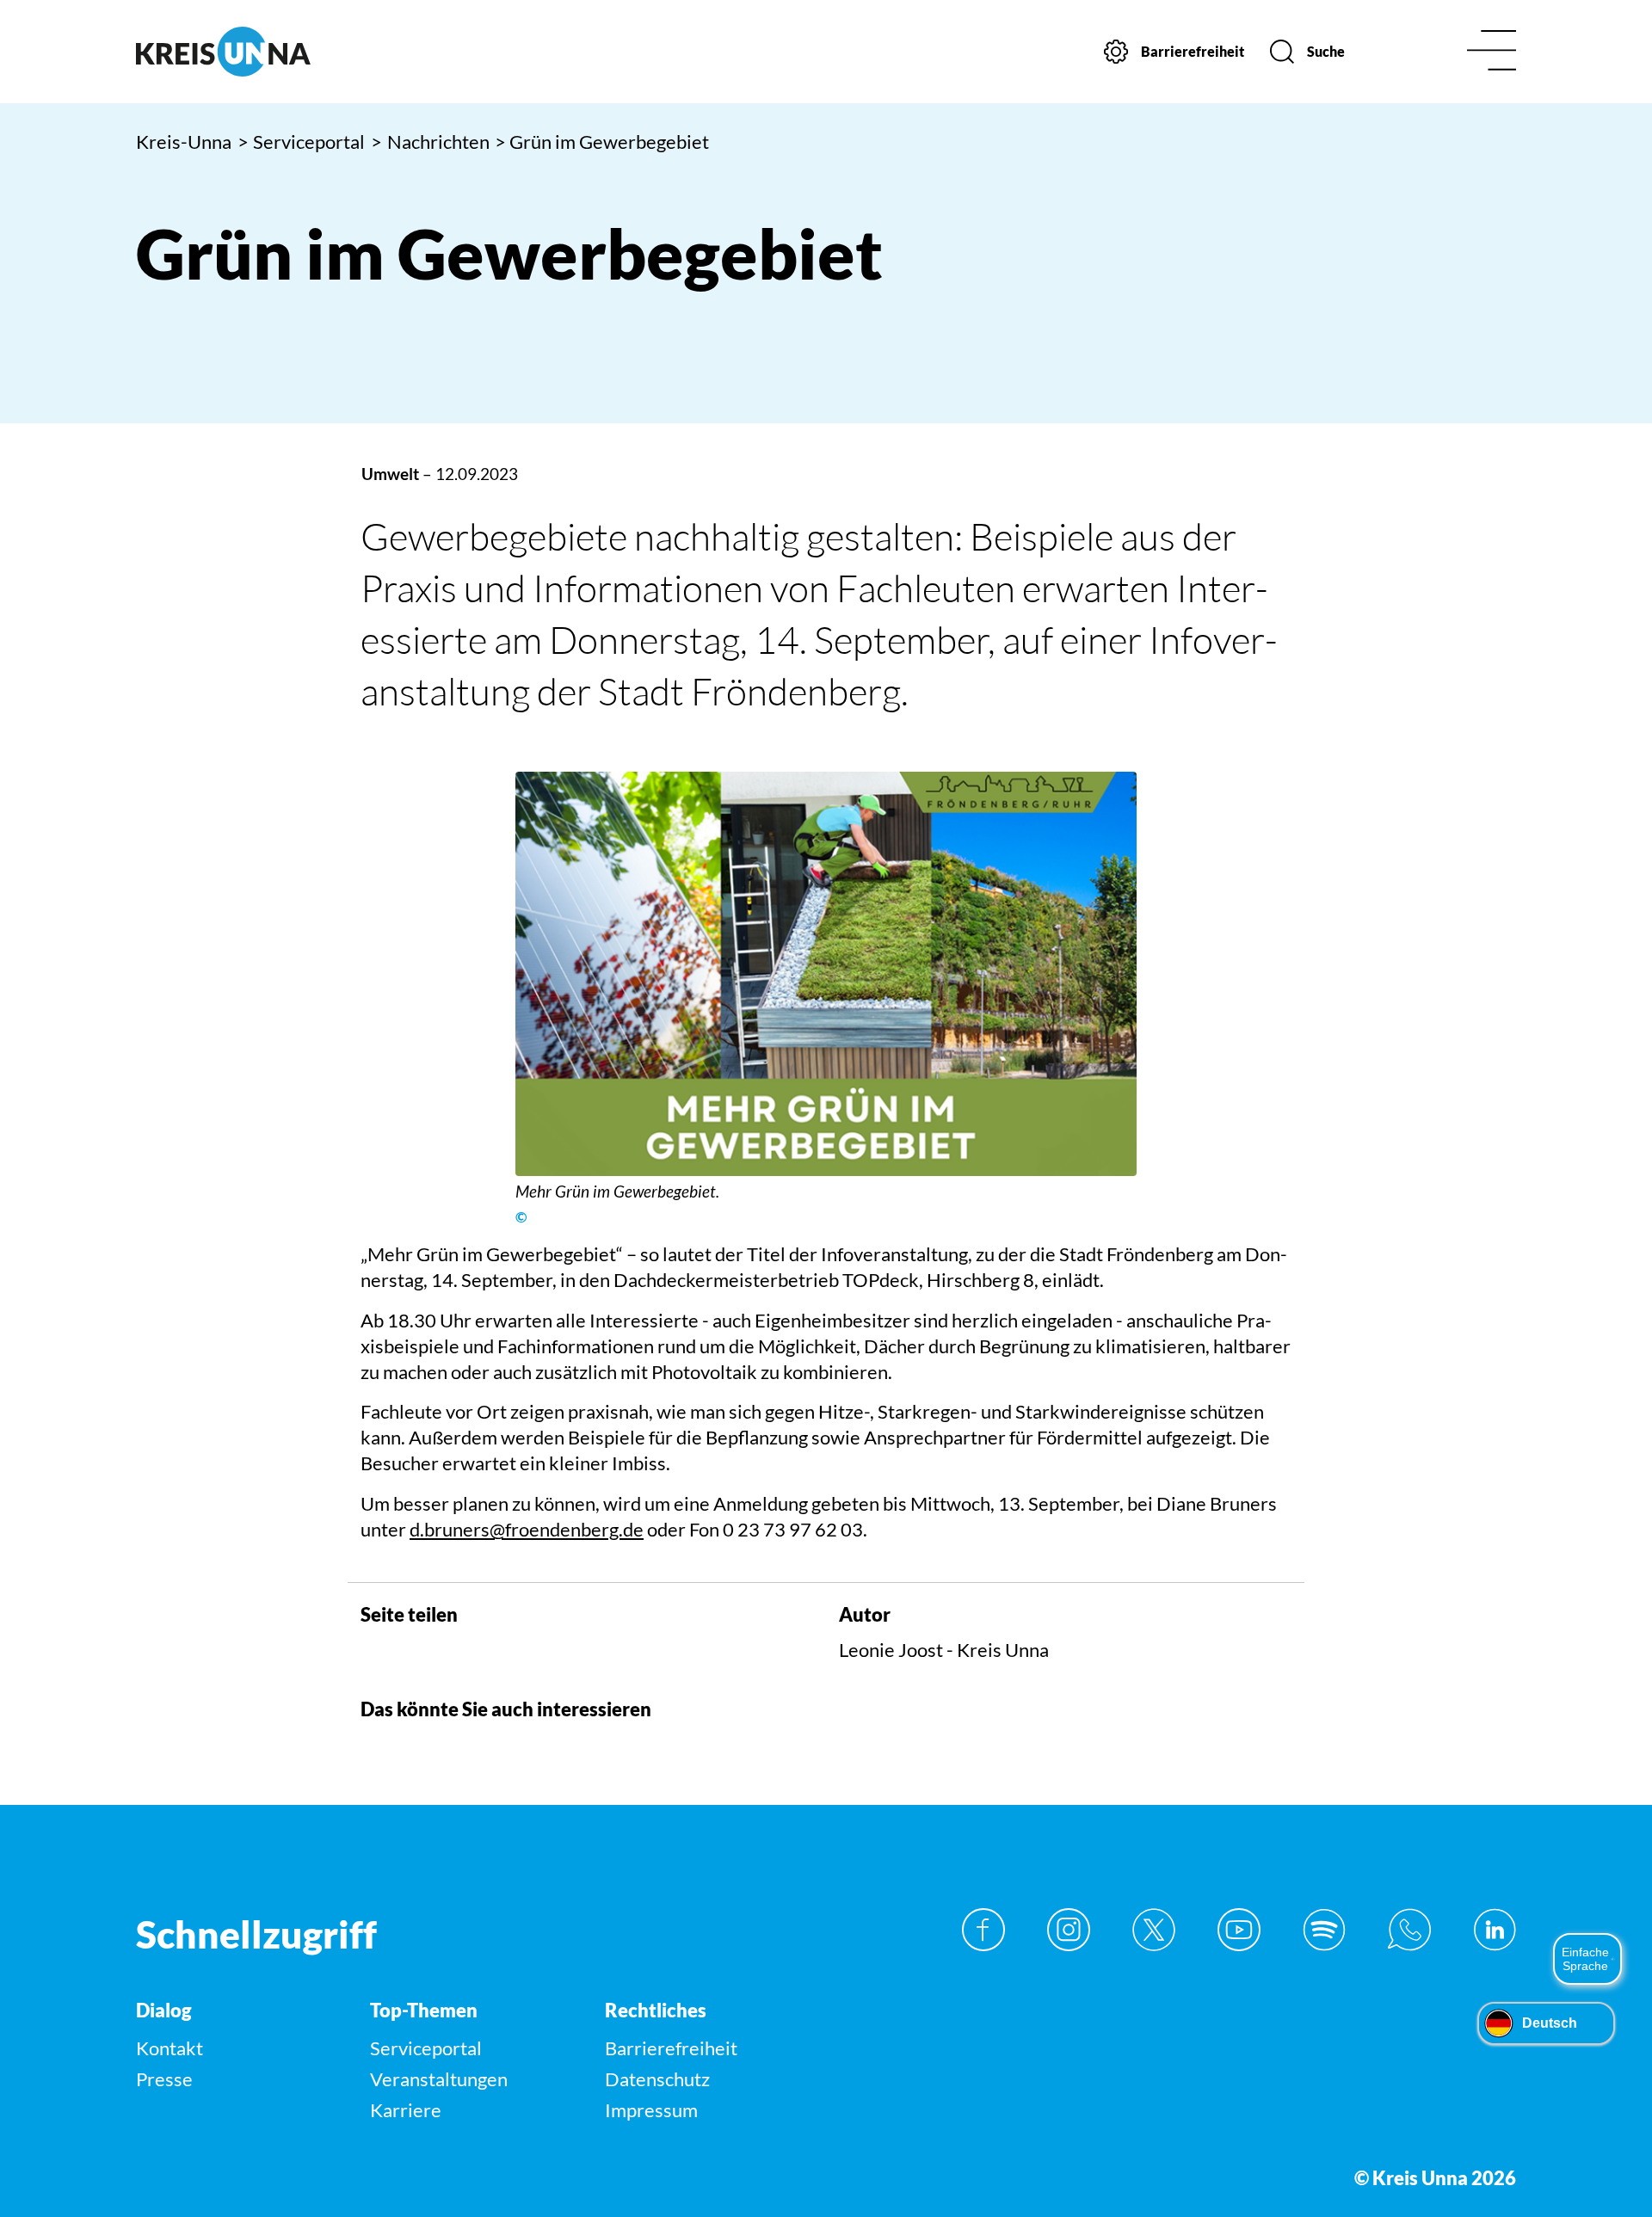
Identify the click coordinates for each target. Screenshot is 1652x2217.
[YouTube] (1239, 1930)
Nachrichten (430, 142)
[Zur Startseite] (299, 52)
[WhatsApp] (1409, 1930)
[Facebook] (983, 1930)
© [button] (521, 1217)
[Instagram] (1069, 1930)
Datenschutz (657, 2079)
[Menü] (1492, 52)
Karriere (406, 2110)
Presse (164, 2079)
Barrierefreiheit (671, 2048)
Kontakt (170, 2048)
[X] (1154, 1930)
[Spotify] (1324, 1930)
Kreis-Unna (184, 142)
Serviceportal (302, 142)
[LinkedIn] (1495, 1930)
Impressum (651, 2110)
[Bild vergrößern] (826, 974)
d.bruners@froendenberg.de (527, 1529)
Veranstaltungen (439, 2079)
